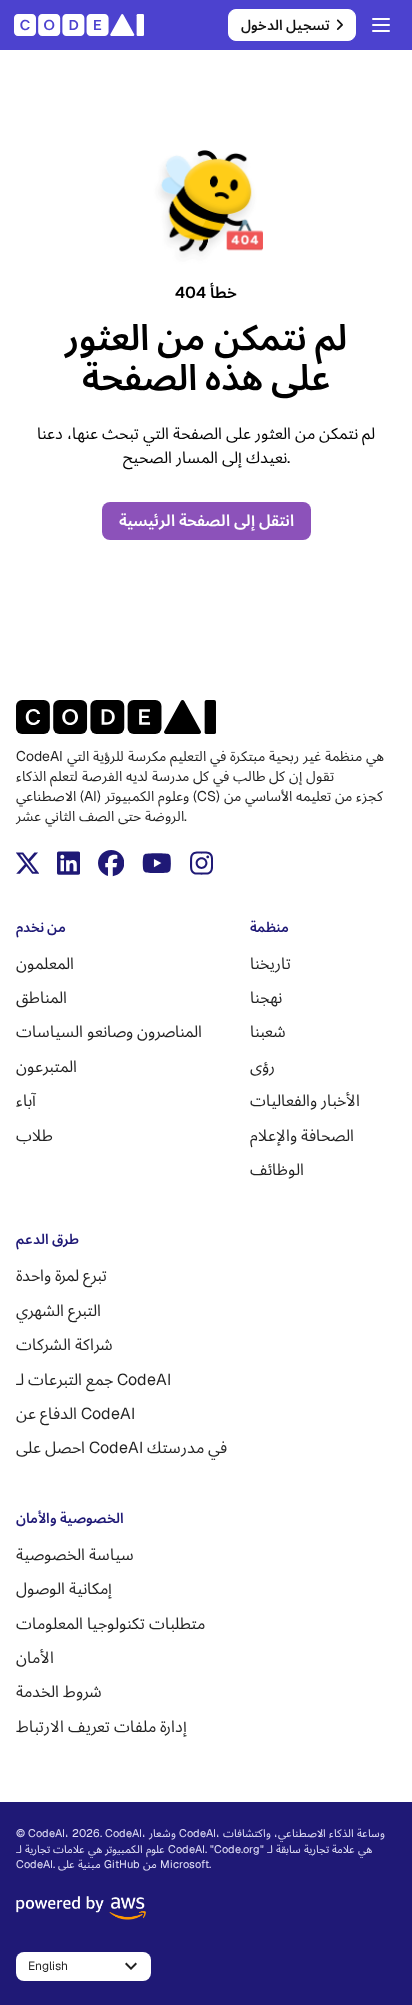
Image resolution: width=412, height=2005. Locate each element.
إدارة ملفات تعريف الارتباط (101, 1726)
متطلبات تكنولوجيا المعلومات (110, 1623)
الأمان (35, 1657)
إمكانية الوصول (64, 1588)
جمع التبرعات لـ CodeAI (93, 1379)
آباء (26, 1100)
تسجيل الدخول (285, 25)
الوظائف (277, 1169)
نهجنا (266, 997)
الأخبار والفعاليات (305, 1100)
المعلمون (45, 963)
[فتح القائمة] (381, 25)
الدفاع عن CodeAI (75, 1413)
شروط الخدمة (59, 1691)
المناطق (41, 997)
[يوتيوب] (157, 863)
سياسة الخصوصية (75, 1554)
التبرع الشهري (58, 1310)
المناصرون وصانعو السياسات (109, 1031)
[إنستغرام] (201, 863)
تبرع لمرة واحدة (61, 1275)
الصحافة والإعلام (302, 1135)
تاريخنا (270, 963)
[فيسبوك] (111, 863)
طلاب (34, 1135)
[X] (27, 863)
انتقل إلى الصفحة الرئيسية (206, 520)
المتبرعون (46, 1066)
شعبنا (268, 1031)
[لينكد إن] (68, 863)
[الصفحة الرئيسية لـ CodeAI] (85, 25)
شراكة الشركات (64, 1344)
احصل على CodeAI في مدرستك (121, 1447)
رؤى (262, 1066)
